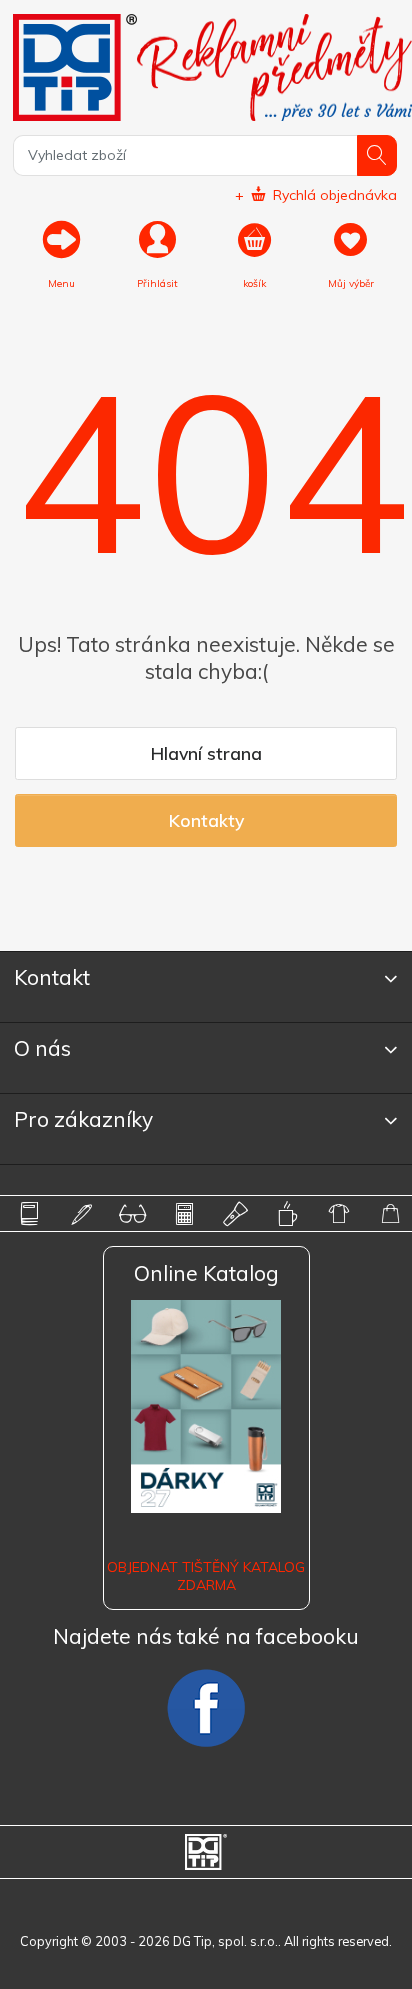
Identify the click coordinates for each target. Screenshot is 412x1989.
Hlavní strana (206, 753)
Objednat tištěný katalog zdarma (206, 1576)
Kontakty (206, 820)
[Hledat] (377, 155)
